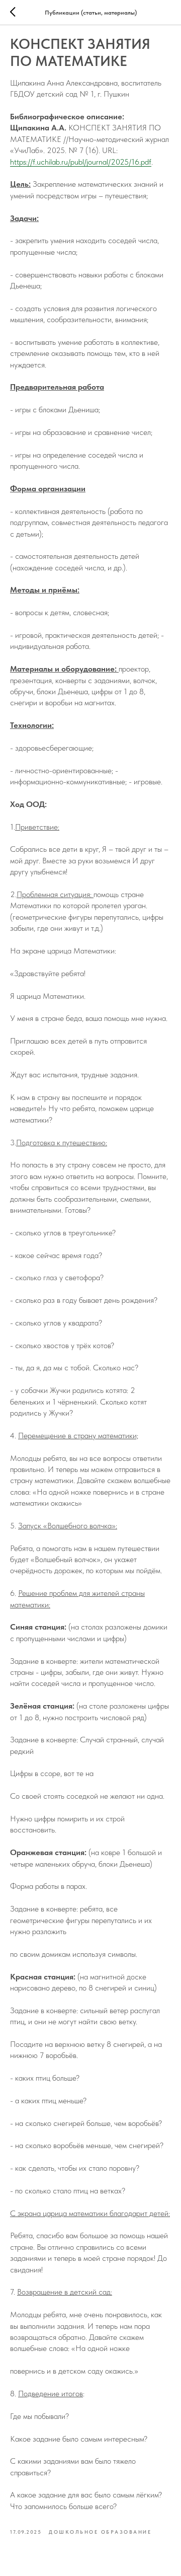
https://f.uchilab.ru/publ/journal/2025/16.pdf (81, 162)
